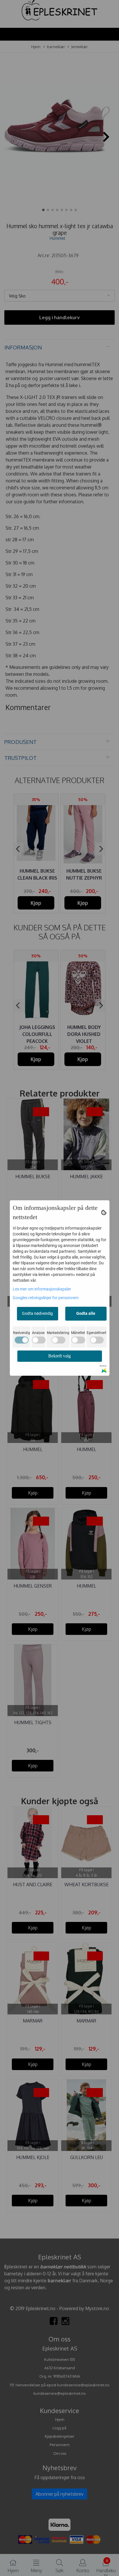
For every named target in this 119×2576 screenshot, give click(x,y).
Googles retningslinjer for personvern (46, 1298)
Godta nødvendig (37, 1313)
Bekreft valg (59, 1356)
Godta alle (86, 1313)
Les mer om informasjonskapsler (42, 1289)
